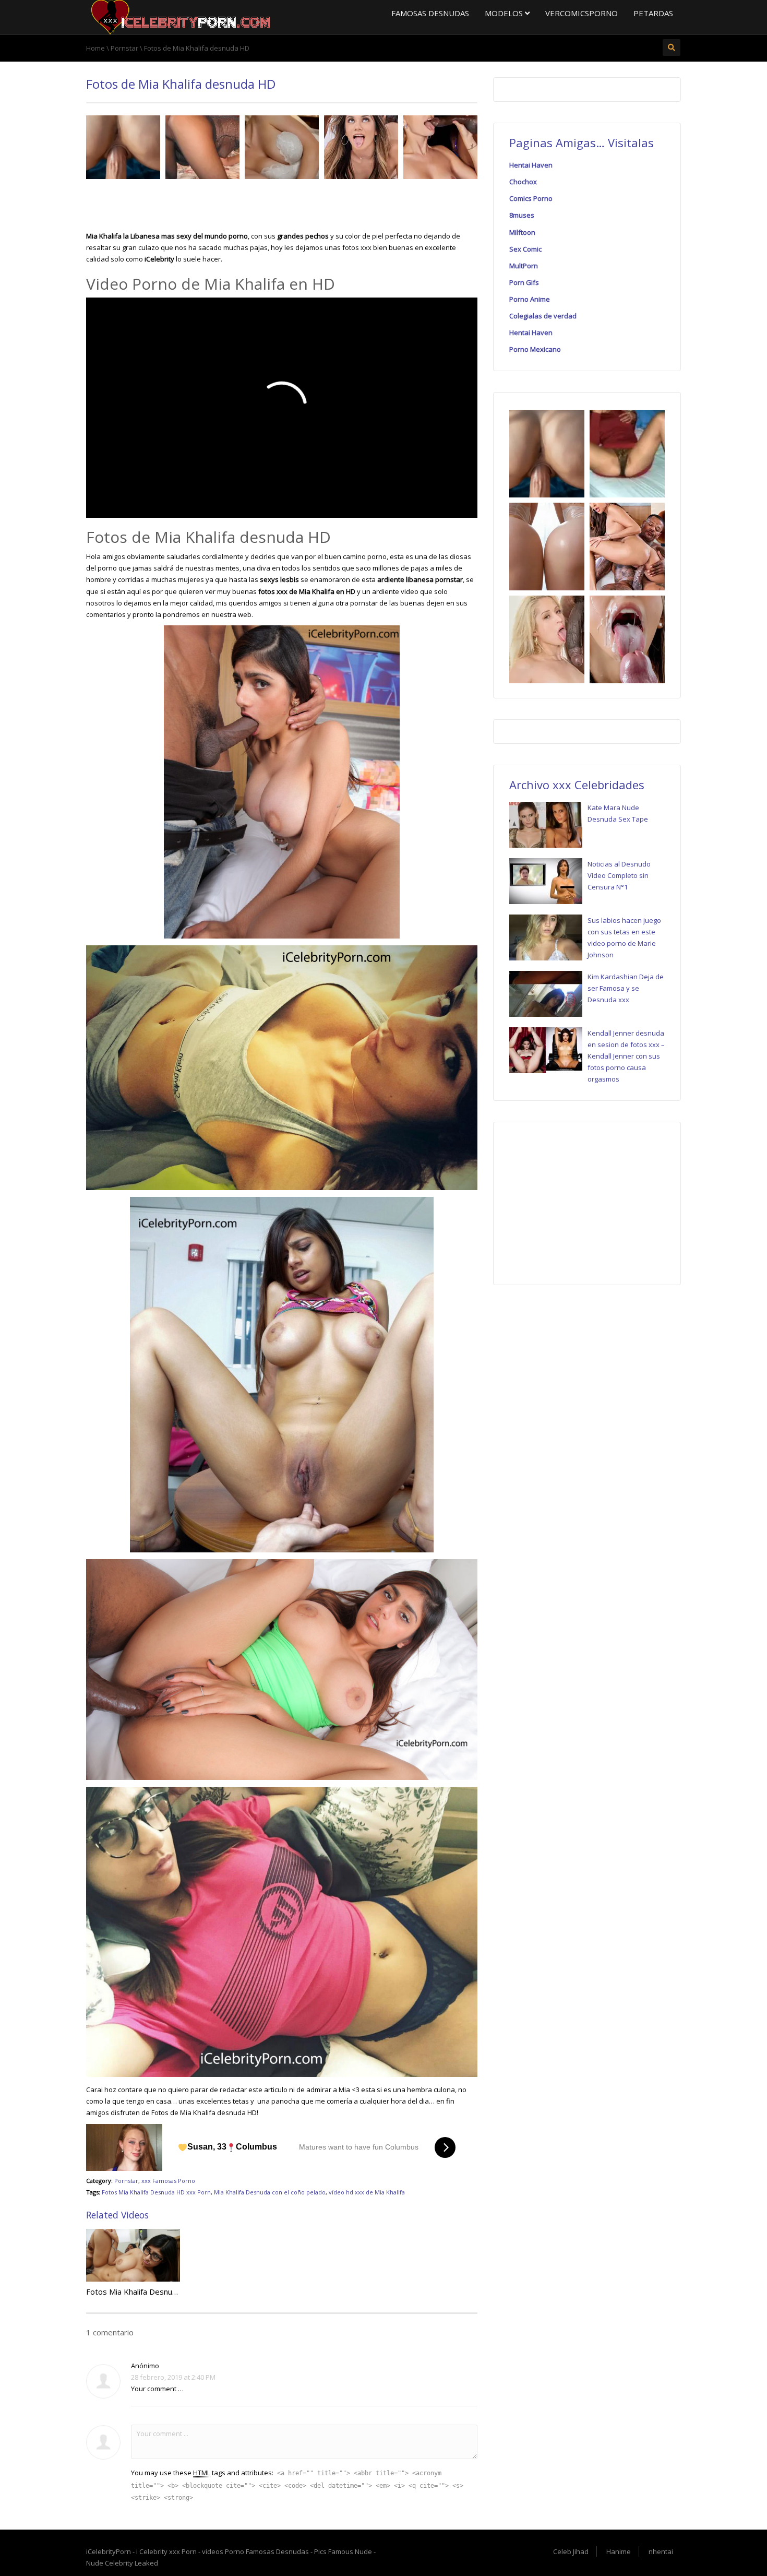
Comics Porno (531, 198)
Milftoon (522, 232)
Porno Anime (530, 299)
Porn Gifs (524, 282)
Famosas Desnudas (430, 13)
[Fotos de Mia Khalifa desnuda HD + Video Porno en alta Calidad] (179, 16)
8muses (522, 215)
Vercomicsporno (582, 13)
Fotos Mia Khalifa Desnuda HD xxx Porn (156, 2192)
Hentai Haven (531, 165)
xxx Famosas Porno (168, 2181)
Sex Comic (525, 249)
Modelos (505, 13)
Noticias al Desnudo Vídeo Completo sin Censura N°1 (619, 875)
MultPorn (524, 266)
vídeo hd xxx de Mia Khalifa (367, 2192)
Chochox (523, 182)
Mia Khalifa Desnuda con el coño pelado (270, 2192)
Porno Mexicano (535, 349)
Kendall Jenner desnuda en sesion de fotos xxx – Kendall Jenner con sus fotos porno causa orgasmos (626, 1056)
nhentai (661, 2551)
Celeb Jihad (571, 2551)
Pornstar (126, 2181)
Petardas (653, 13)
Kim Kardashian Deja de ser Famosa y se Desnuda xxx (626, 988)
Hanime (619, 2551)
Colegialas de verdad (543, 316)
